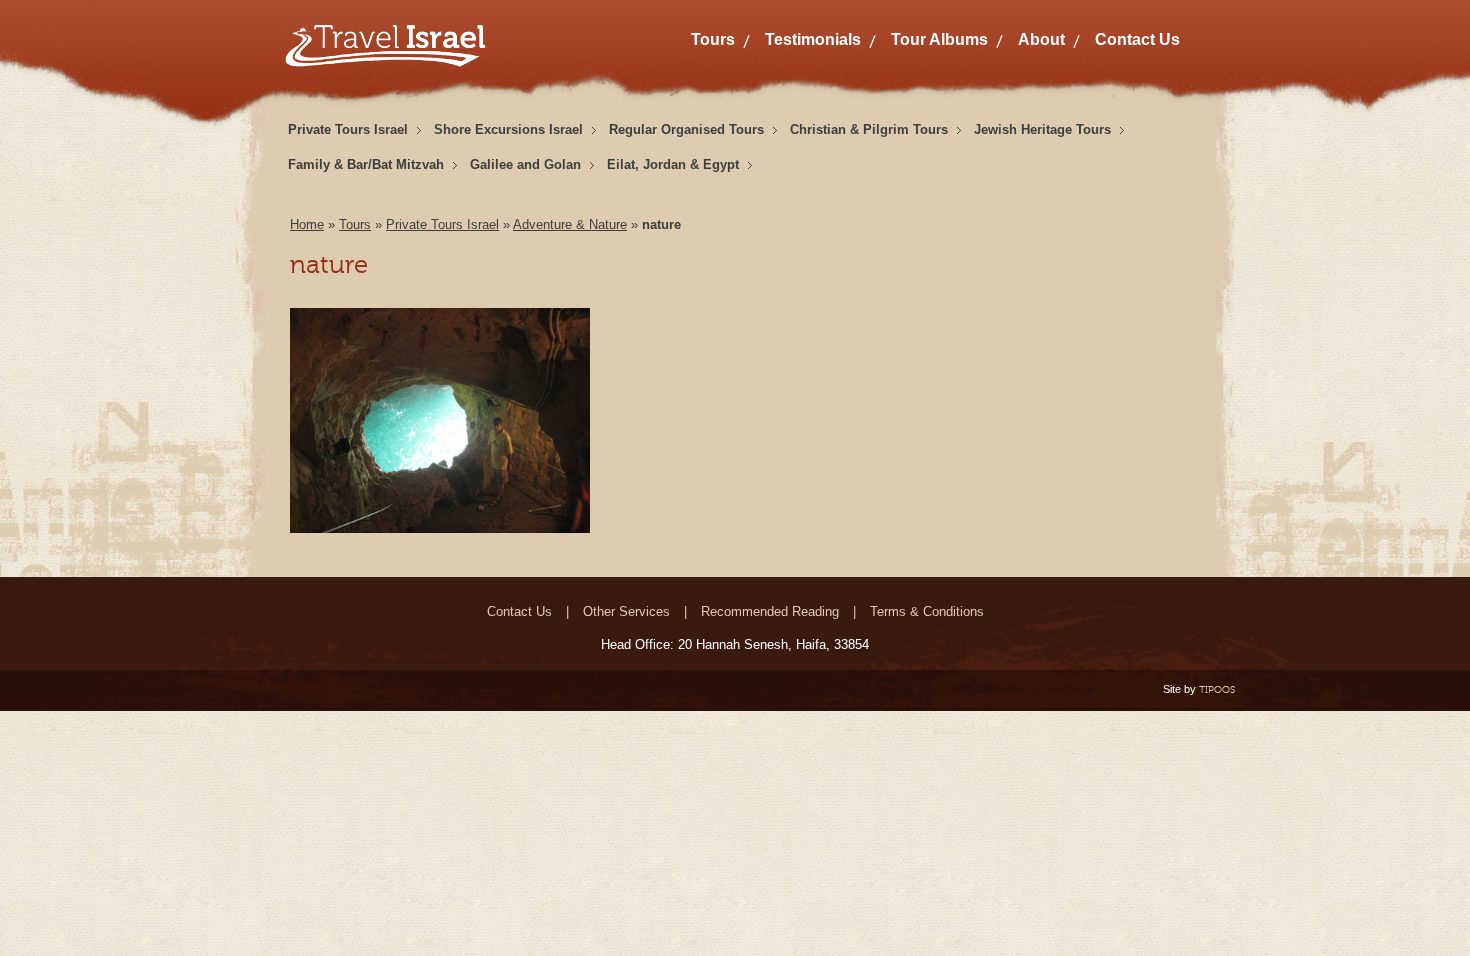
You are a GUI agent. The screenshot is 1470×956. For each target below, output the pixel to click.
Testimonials (813, 39)
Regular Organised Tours (686, 129)
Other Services (626, 611)
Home (307, 224)
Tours (713, 39)
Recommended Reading (770, 611)
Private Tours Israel (348, 129)
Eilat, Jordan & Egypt (673, 164)
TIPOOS (1217, 689)
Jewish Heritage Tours (1042, 129)
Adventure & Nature (570, 224)
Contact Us (1137, 39)
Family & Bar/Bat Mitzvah (366, 164)
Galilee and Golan (525, 164)
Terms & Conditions (927, 611)
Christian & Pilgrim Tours (869, 129)
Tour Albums (939, 39)
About (1041, 39)
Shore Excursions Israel (508, 129)
